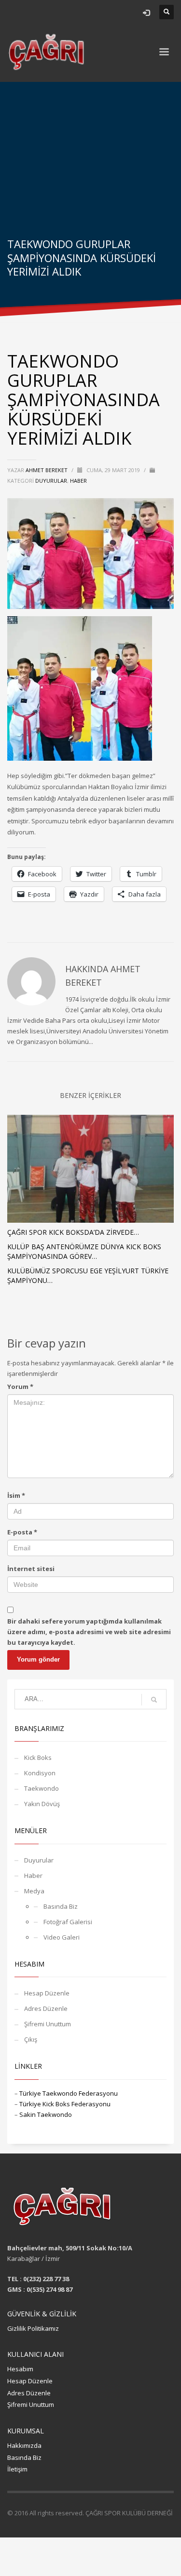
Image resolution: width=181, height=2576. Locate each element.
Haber (78, 481)
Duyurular (51, 481)
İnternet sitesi (31, 1569)
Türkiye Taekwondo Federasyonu (69, 2093)
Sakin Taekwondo (46, 2114)
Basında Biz (61, 1906)
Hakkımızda (24, 2445)
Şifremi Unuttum (48, 2024)
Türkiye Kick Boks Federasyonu (65, 2104)
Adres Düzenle (46, 2008)
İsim (16, 1495)
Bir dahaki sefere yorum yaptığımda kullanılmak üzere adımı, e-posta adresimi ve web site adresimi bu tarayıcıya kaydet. (89, 1632)
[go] (154, 1700)
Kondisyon (40, 1773)
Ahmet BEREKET (47, 470)
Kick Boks (38, 1757)
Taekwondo (42, 1788)
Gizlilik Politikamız (33, 2328)
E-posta (22, 1532)
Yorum (20, 1387)
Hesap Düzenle (47, 1993)
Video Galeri (62, 1937)
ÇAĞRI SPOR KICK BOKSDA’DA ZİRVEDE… (73, 1232)
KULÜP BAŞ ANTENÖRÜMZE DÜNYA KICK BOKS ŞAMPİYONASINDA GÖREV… (84, 1251)
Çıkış (31, 2039)
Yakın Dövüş (42, 1804)
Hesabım (20, 2369)
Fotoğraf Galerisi (68, 1922)
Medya (34, 1891)
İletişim (17, 2469)
